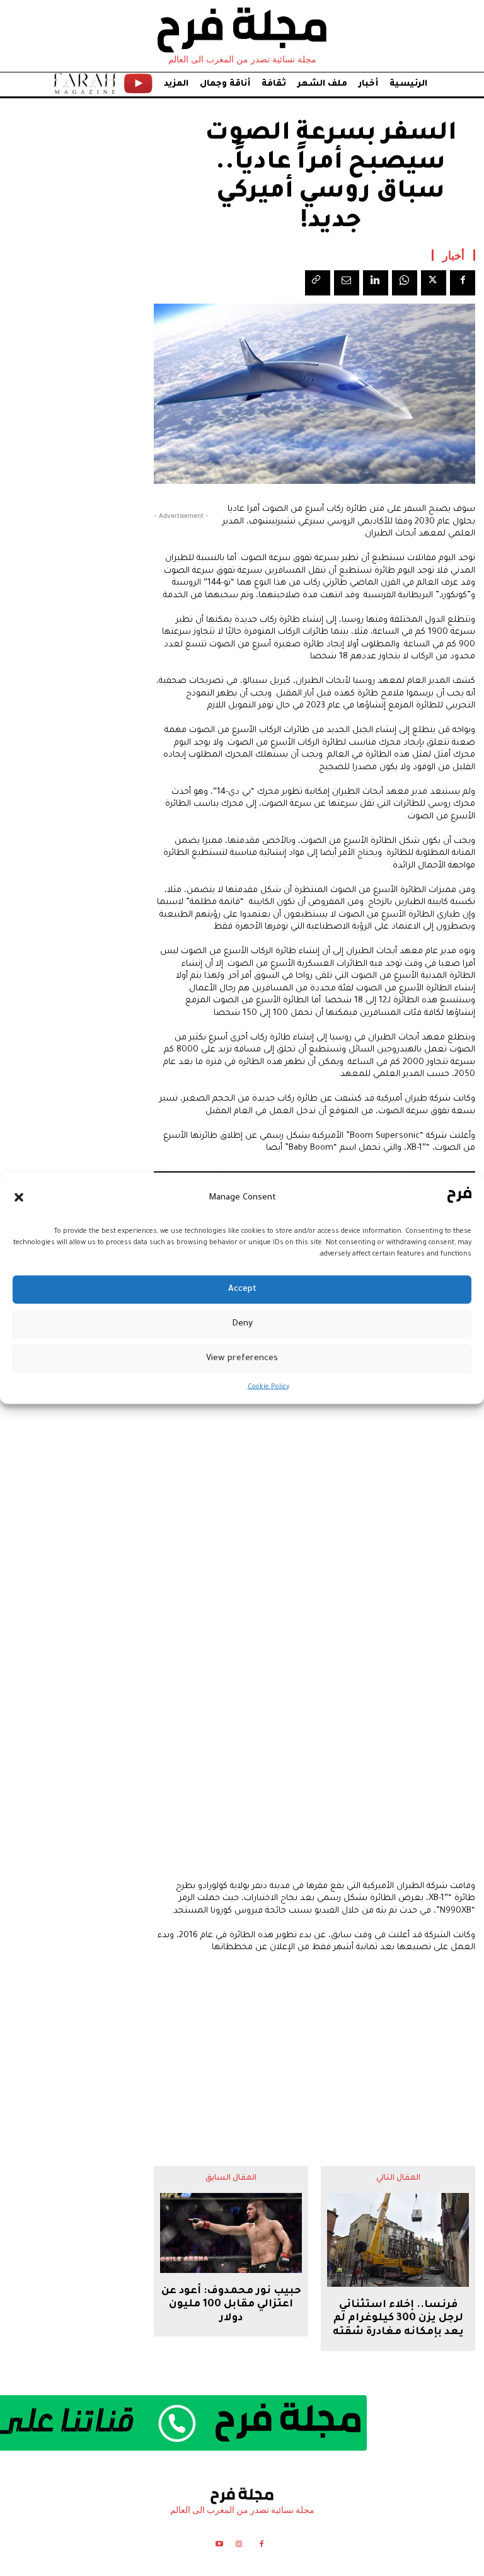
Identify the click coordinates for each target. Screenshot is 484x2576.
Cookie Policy (268, 1387)
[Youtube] (219, 2546)
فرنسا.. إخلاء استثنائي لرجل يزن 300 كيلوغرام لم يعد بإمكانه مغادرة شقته (398, 2319)
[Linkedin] (376, 283)
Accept (242, 1289)
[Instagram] (239, 2546)
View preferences (242, 1359)
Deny (242, 1324)
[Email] (347, 283)
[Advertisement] (314, 2050)
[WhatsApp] (405, 283)
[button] (19, 1198)
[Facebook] (463, 283)
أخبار (453, 255)
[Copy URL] (318, 283)
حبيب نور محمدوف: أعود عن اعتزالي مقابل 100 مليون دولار (231, 2305)
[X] (434, 283)
